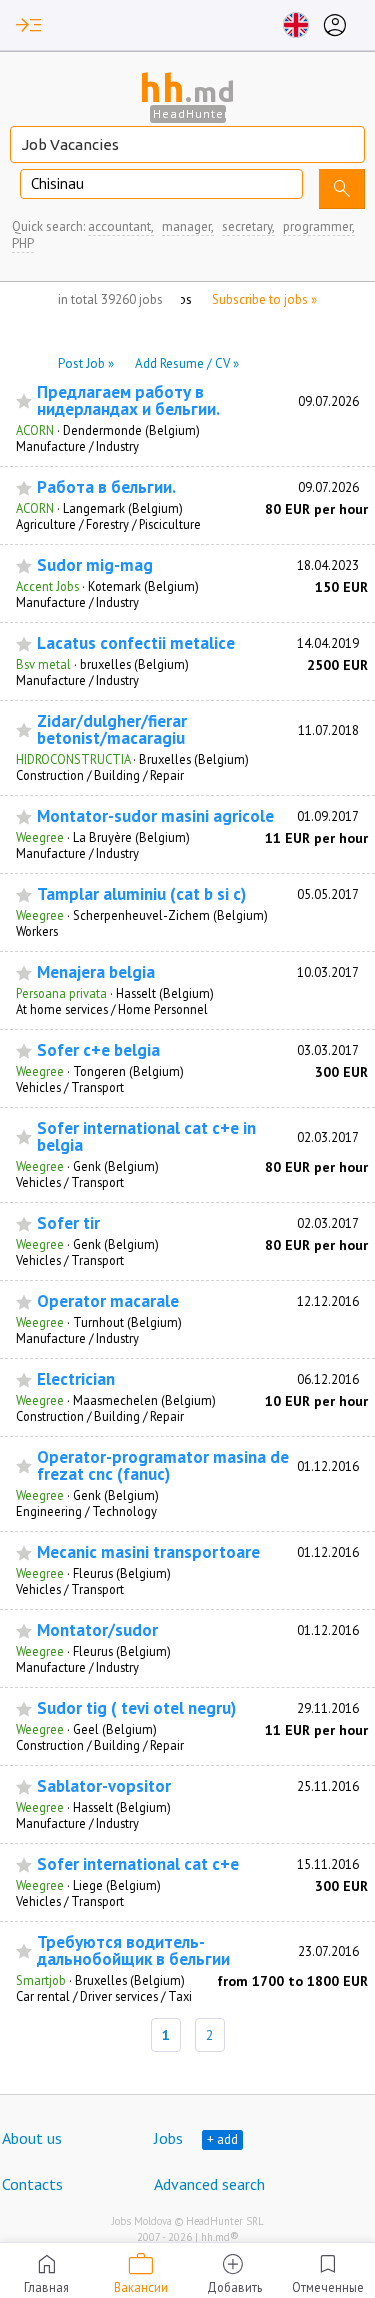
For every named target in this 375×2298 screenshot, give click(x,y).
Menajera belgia (96, 972)
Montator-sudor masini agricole (155, 816)
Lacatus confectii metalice (136, 643)
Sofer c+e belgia (98, 1050)
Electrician (76, 1379)
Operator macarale (108, 1301)
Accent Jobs (47, 586)
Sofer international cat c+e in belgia (146, 1137)
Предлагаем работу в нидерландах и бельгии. (128, 401)
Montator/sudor (97, 1630)
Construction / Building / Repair (100, 775)
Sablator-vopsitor (104, 1786)
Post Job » (86, 363)
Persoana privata (61, 993)
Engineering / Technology (86, 1511)
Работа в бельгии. (106, 487)
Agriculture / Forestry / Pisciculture (108, 524)
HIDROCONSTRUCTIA (73, 759)
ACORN (35, 430)
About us (32, 2138)
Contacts (32, 2184)
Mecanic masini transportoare (148, 1552)
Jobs (168, 2138)
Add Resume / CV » (187, 363)
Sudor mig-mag (95, 565)
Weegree (40, 837)
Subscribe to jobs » (264, 299)
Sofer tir (68, 1223)
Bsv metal (43, 664)
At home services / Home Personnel (112, 1009)
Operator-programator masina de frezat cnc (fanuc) (163, 1466)
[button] (29, 25)
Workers (37, 931)
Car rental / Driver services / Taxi (104, 1996)
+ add (222, 2139)
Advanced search (209, 2184)
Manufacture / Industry (77, 446)
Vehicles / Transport (70, 1087)
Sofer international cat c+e (138, 1864)
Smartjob (41, 1980)
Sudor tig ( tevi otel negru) (136, 1708)
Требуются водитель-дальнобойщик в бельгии (133, 1951)
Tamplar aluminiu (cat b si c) (141, 894)
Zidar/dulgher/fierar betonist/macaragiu (112, 730)
